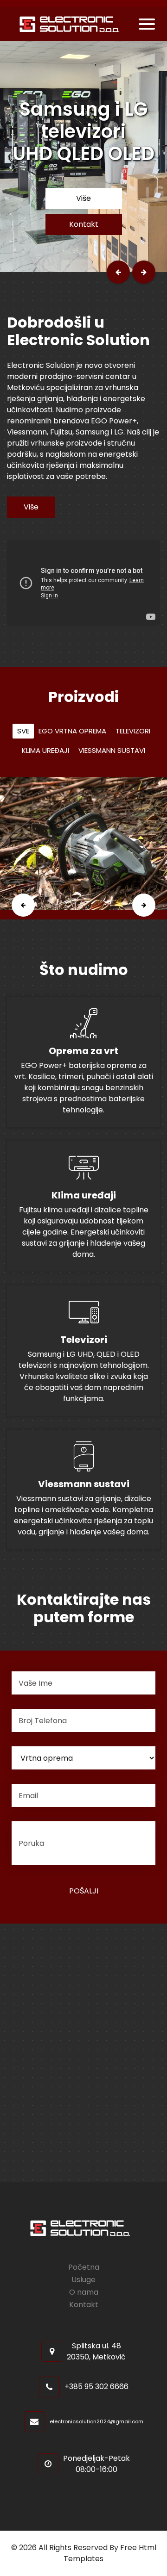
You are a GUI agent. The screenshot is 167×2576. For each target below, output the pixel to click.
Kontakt (84, 224)
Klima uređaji (45, 750)
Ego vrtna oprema (72, 731)
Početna (84, 2267)
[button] (118, 272)
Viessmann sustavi (112, 750)
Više (83, 198)
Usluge (83, 2280)
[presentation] (23, 905)
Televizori (133, 731)
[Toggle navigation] (147, 24)
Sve (23, 731)
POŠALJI (84, 1891)
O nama (84, 2292)
